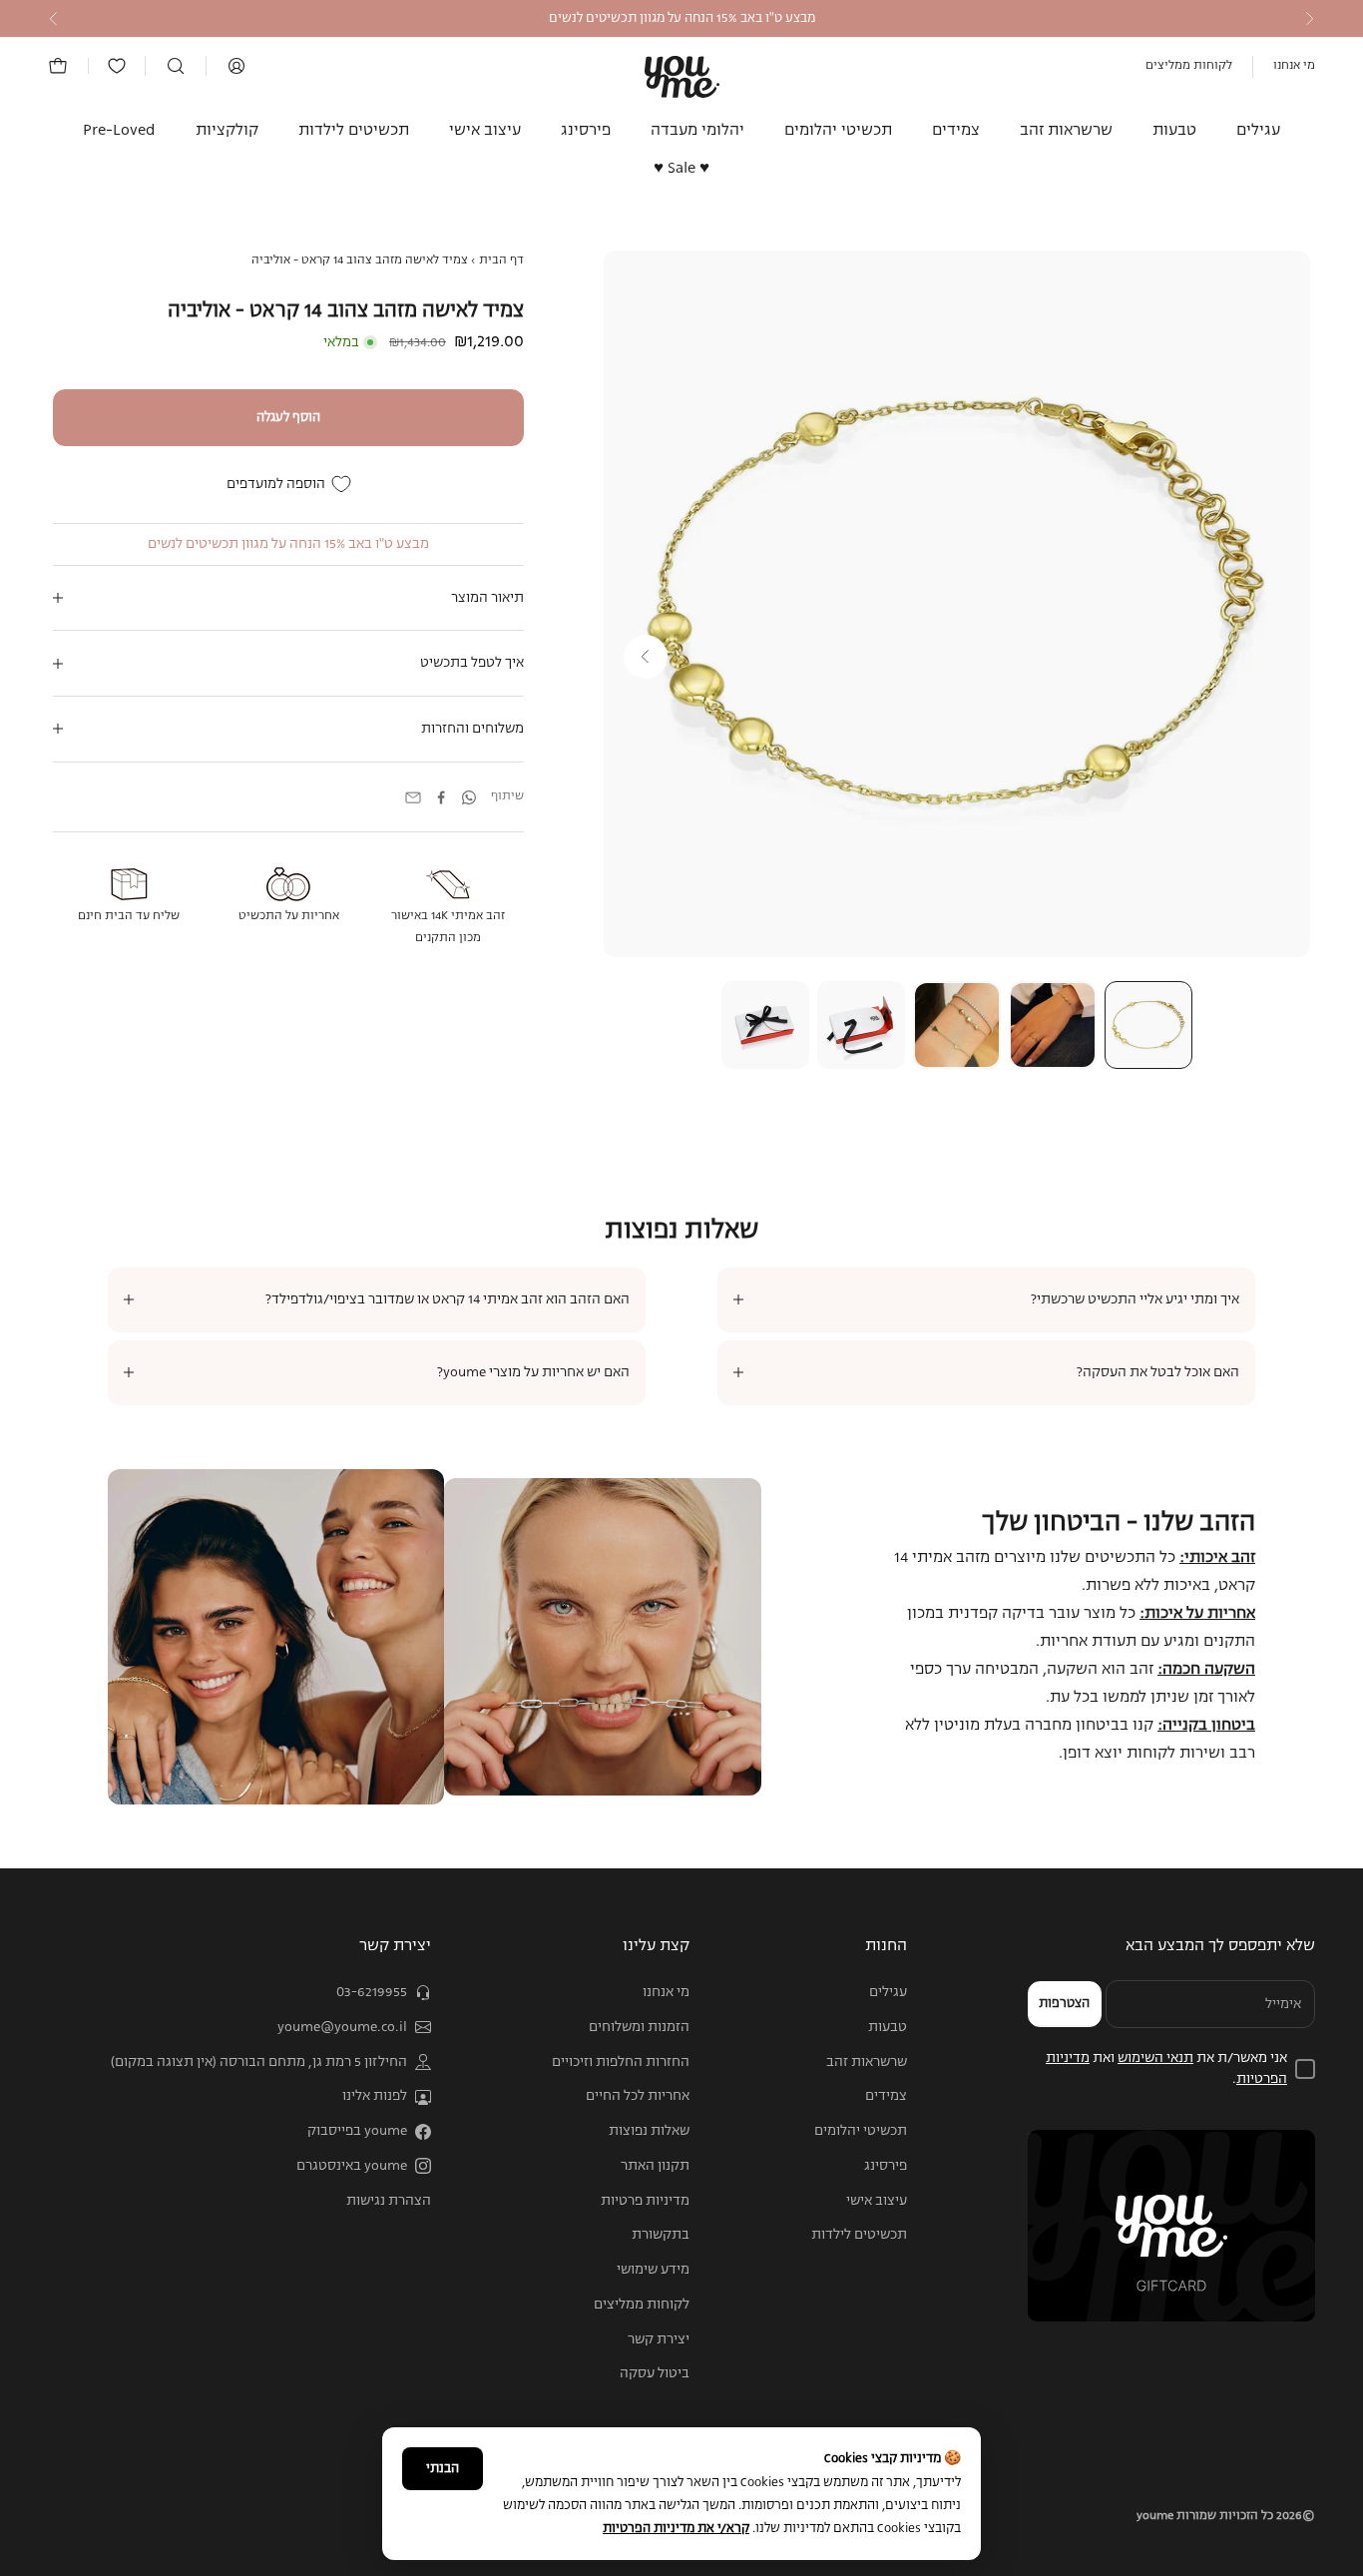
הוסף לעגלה (288, 418)
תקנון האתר (655, 2166)
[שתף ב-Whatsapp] (469, 797)
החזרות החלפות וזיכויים (621, 2062)
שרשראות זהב (1066, 131)
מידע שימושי (653, 2270)
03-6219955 (372, 1992)
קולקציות (227, 131)
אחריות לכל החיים (638, 2096)
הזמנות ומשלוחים (639, 2027)
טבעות (1174, 131)
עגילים (1258, 131)
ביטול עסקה (655, 2373)
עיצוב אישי (485, 131)
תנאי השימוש (1155, 2058)
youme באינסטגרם (352, 2166)
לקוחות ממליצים (1189, 66)
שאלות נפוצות (649, 2131)
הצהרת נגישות (389, 2201)
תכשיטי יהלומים (838, 131)
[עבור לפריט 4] (861, 1025)
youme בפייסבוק (357, 2131)
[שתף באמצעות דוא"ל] (413, 797)
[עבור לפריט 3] (957, 1025)
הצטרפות (1064, 2004)
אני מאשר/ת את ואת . (1166, 2068)
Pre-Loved (119, 131)
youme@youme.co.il (342, 2027)
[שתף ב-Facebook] (441, 797)
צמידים (956, 131)
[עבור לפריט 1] (1148, 1025)
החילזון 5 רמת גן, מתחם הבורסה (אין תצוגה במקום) (259, 2062)
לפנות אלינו (375, 2096)
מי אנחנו (1294, 66)
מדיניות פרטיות (645, 2201)
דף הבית (501, 260)
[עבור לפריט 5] (765, 1025)
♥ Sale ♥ (681, 170)
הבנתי (443, 2469)
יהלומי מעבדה (697, 131)
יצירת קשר (659, 2339)
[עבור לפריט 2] (1053, 1025)
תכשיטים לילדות (354, 131)
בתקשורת (661, 2235)
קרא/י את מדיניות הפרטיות (676, 2529)
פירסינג (586, 131)
